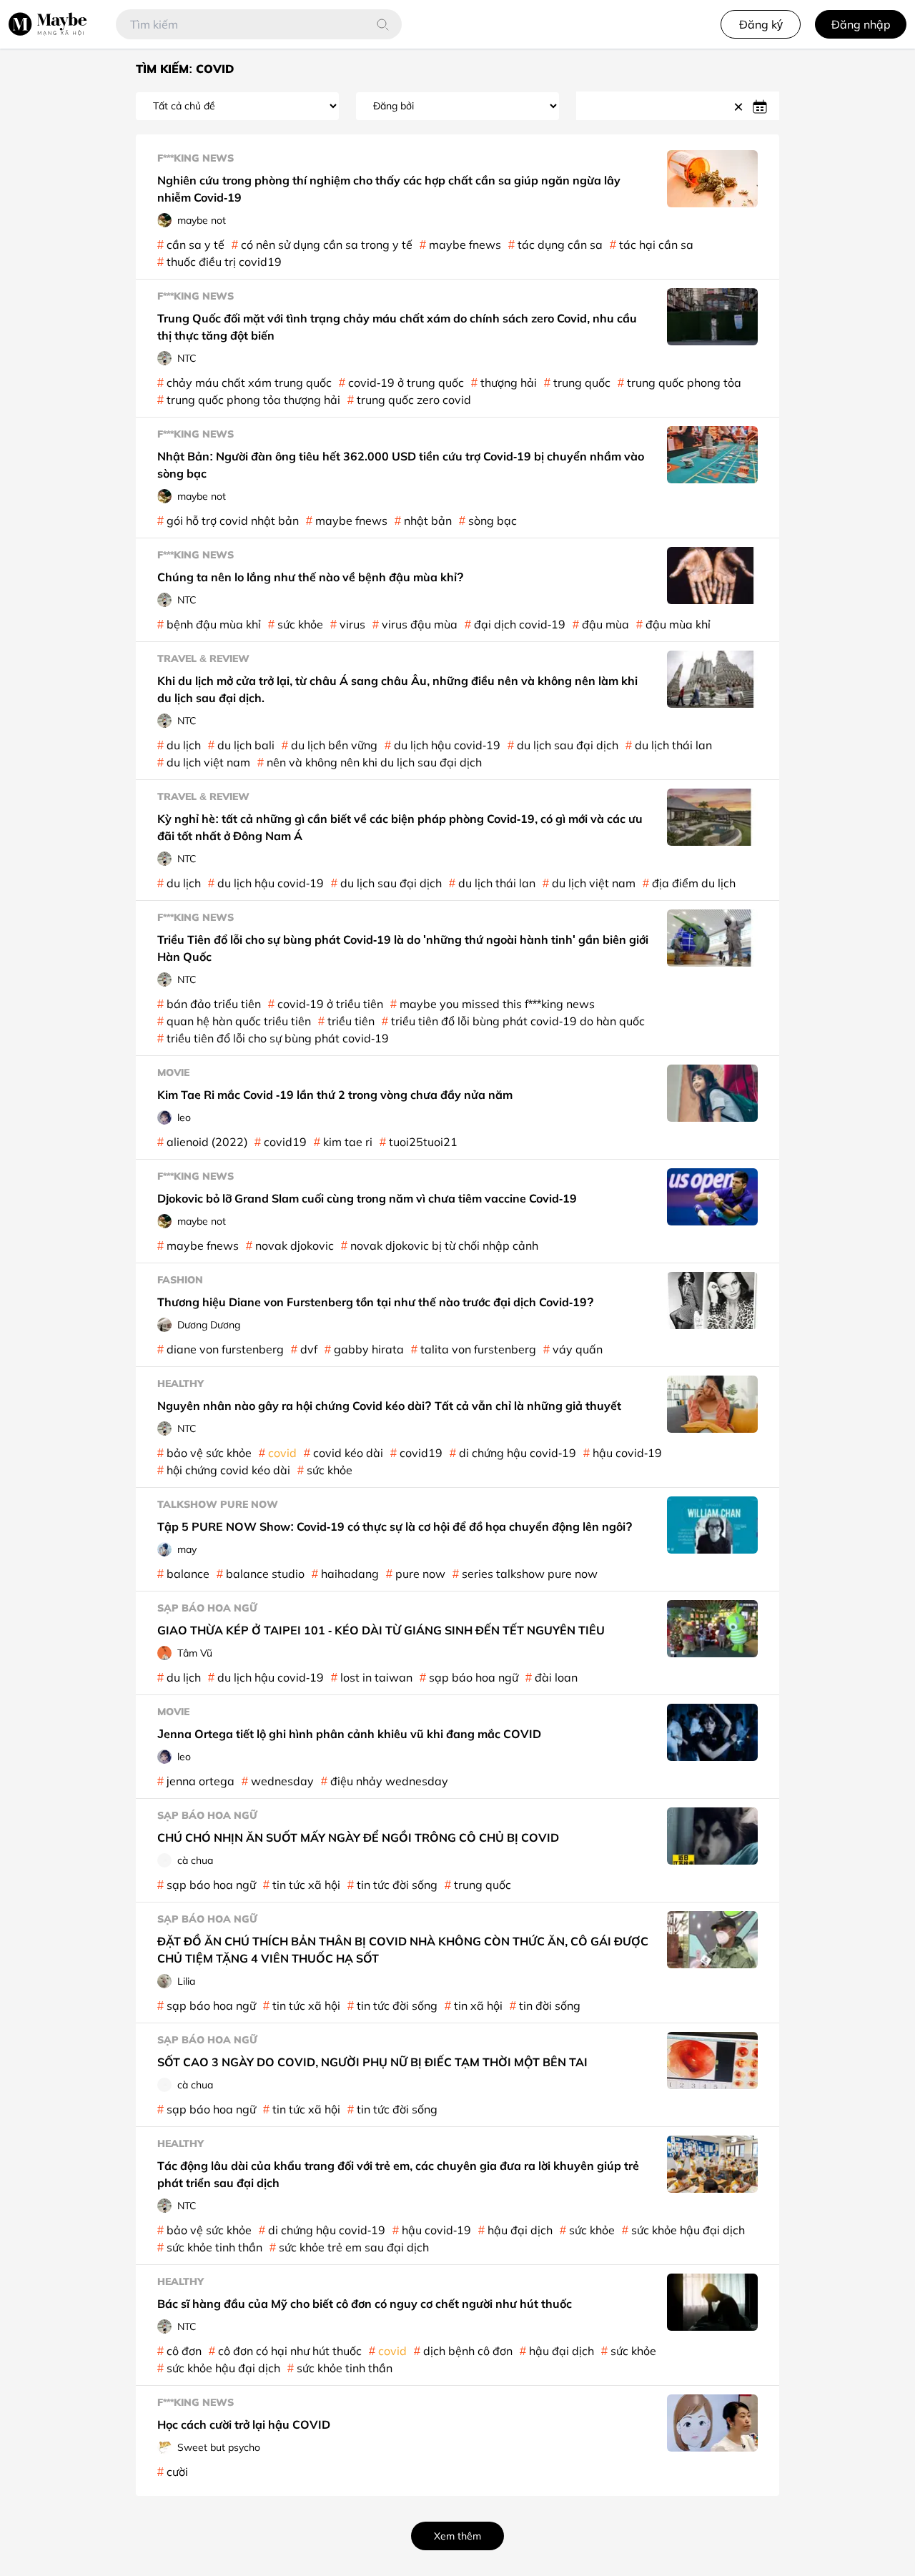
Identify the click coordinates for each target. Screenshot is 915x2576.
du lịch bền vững (334, 745)
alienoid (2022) (207, 1142)
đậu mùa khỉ (678, 624)
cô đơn (184, 2351)
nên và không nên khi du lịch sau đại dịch (374, 762)
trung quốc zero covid (414, 400)
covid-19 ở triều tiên (330, 1004)
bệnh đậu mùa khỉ (214, 624)
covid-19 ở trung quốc (406, 383)
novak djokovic (295, 1245)
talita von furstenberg (478, 1349)
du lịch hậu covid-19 (447, 745)
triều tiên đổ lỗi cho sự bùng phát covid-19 (278, 1038)
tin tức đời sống (397, 1885)
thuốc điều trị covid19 (224, 262)
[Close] (741, 106)
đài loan (556, 1677)
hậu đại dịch (520, 2230)
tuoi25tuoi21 (423, 1142)
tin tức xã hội (306, 1885)
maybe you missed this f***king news (497, 1004)
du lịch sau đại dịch (568, 745)
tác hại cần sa (656, 245)
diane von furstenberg (225, 1349)
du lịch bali (246, 745)
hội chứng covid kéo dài (228, 1470)
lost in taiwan (376, 1677)
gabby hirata (369, 1349)
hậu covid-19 (627, 1453)
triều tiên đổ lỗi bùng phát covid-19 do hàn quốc (518, 1021)
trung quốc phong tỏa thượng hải (253, 400)
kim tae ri (348, 1142)
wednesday (282, 1781)
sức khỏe (300, 624)
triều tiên (351, 1021)
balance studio (265, 1574)
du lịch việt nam (208, 762)
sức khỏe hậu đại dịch (688, 2230)
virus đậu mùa (420, 624)
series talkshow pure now (530, 1574)
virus (352, 624)
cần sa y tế (196, 245)
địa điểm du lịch (694, 883)
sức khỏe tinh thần (214, 2247)
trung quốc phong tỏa (684, 383)
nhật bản (428, 520)
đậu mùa (605, 624)
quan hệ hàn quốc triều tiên (239, 1021)
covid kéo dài (348, 1453)
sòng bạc (493, 520)
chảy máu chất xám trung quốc (249, 383)
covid (282, 1453)
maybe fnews (465, 245)
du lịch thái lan (673, 745)
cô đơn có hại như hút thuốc (290, 2351)
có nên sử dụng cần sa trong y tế (327, 245)
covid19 (285, 1142)
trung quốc (582, 383)
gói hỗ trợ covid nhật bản (233, 520)
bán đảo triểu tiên (214, 1004)
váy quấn (578, 1349)
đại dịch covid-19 (520, 624)
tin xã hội (478, 2005)
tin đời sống (550, 2005)
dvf (309, 1349)
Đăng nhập (861, 24)
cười (177, 2472)
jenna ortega (201, 1781)
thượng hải (509, 383)
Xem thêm (457, 2536)
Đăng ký (761, 24)
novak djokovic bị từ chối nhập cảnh (444, 1245)
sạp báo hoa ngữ (474, 1677)
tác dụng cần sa (560, 245)
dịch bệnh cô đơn (468, 2351)
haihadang (350, 1574)
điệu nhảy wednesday (389, 1781)
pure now (420, 1574)
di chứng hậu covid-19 (518, 1453)
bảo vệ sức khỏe (209, 1453)
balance (188, 1574)
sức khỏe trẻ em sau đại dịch (354, 2247)
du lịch (184, 745)
